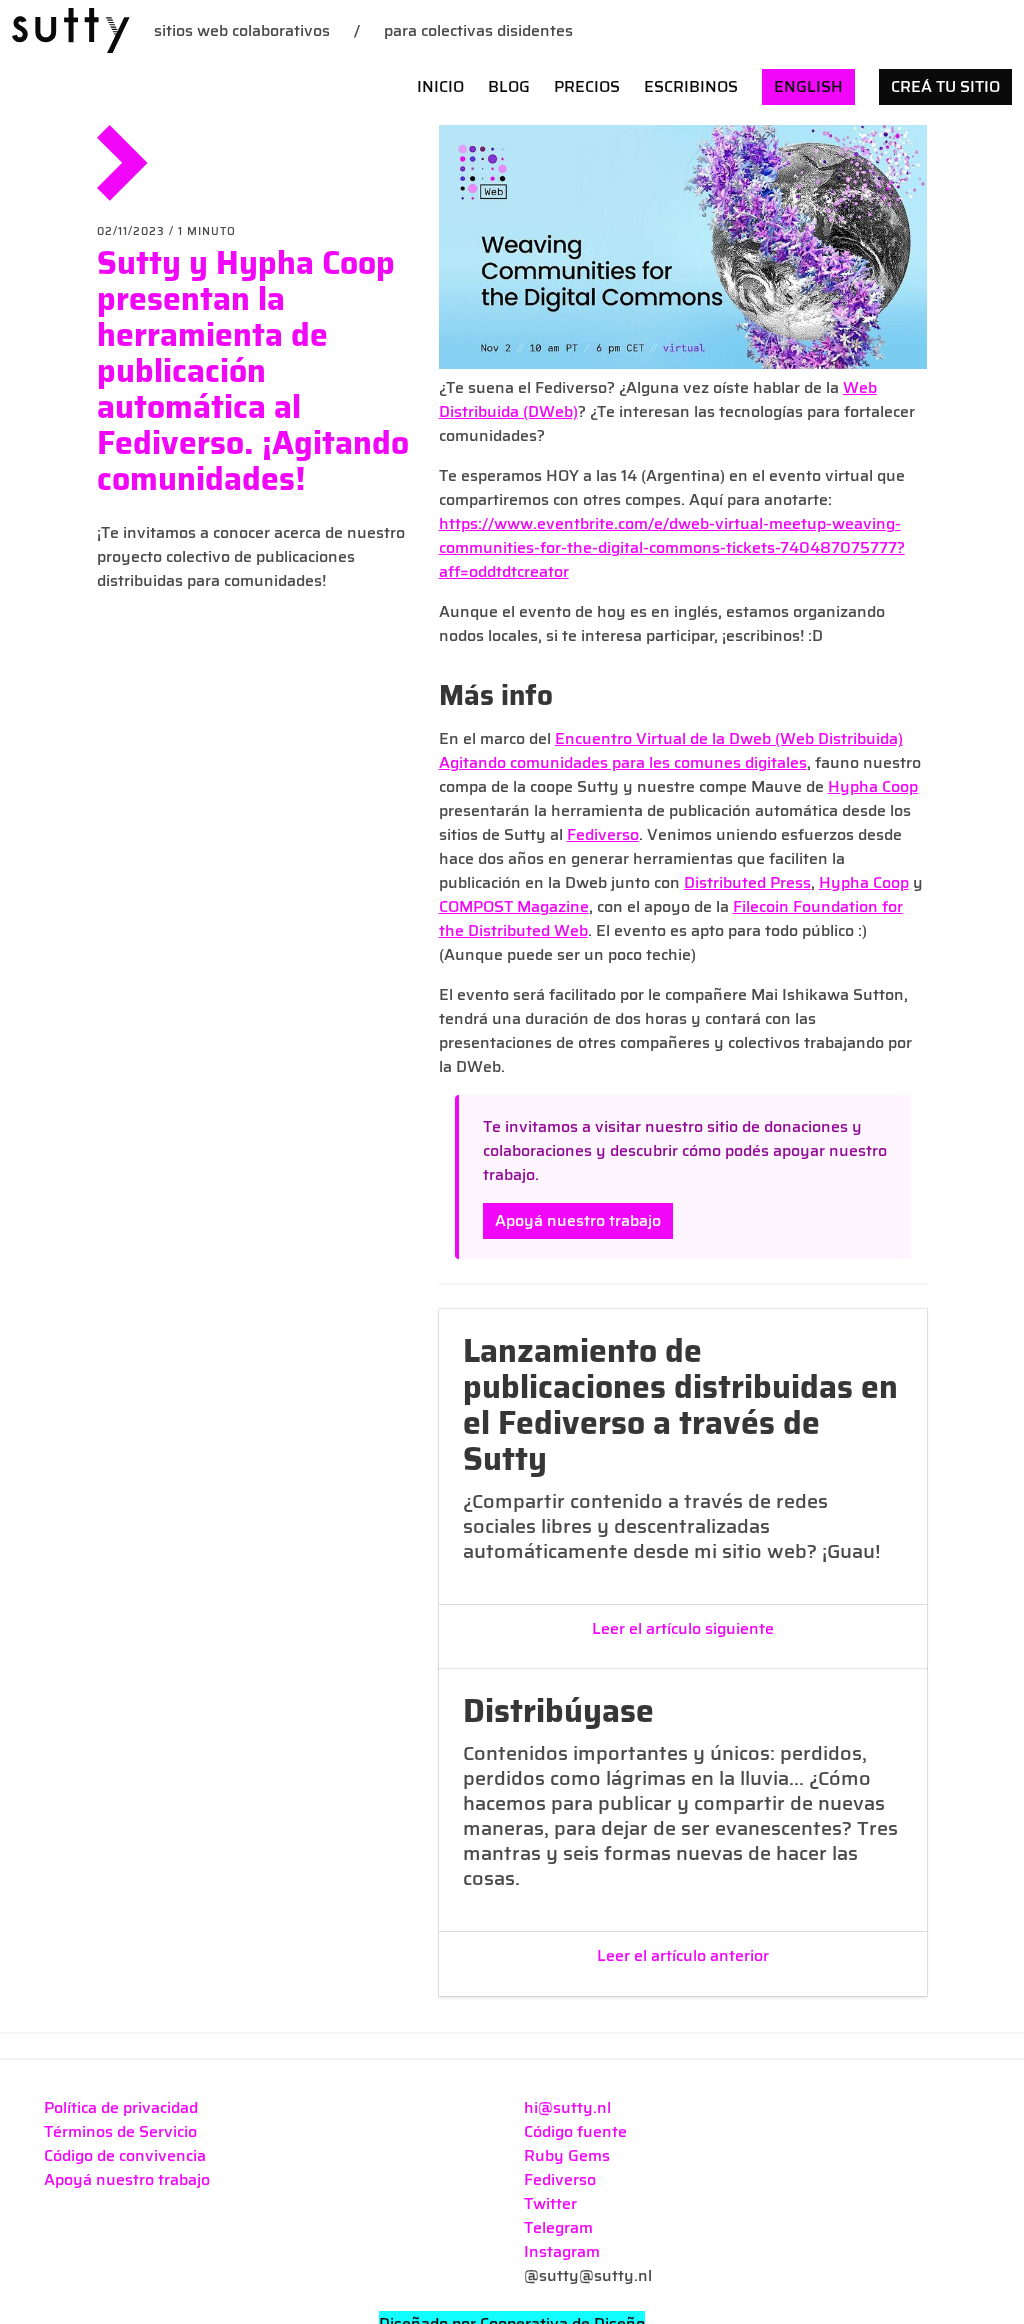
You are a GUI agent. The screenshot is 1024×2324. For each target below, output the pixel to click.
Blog (509, 87)
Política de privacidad (121, 2107)
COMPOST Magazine (514, 906)
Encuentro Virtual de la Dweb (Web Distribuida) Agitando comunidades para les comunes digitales (671, 750)
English (808, 86)
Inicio (440, 87)
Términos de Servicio (120, 2131)
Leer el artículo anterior (683, 1956)
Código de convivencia (125, 2155)
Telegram (558, 2227)
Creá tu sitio (945, 86)
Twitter (550, 2203)
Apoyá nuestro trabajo (578, 1220)
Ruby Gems (567, 2155)
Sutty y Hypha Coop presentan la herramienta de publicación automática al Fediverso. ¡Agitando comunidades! (253, 371)
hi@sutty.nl (567, 2107)
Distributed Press (747, 882)
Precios (587, 87)
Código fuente (575, 2131)
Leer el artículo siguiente (683, 1629)
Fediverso (603, 834)
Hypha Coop (873, 786)
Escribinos (691, 87)
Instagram (562, 2251)
